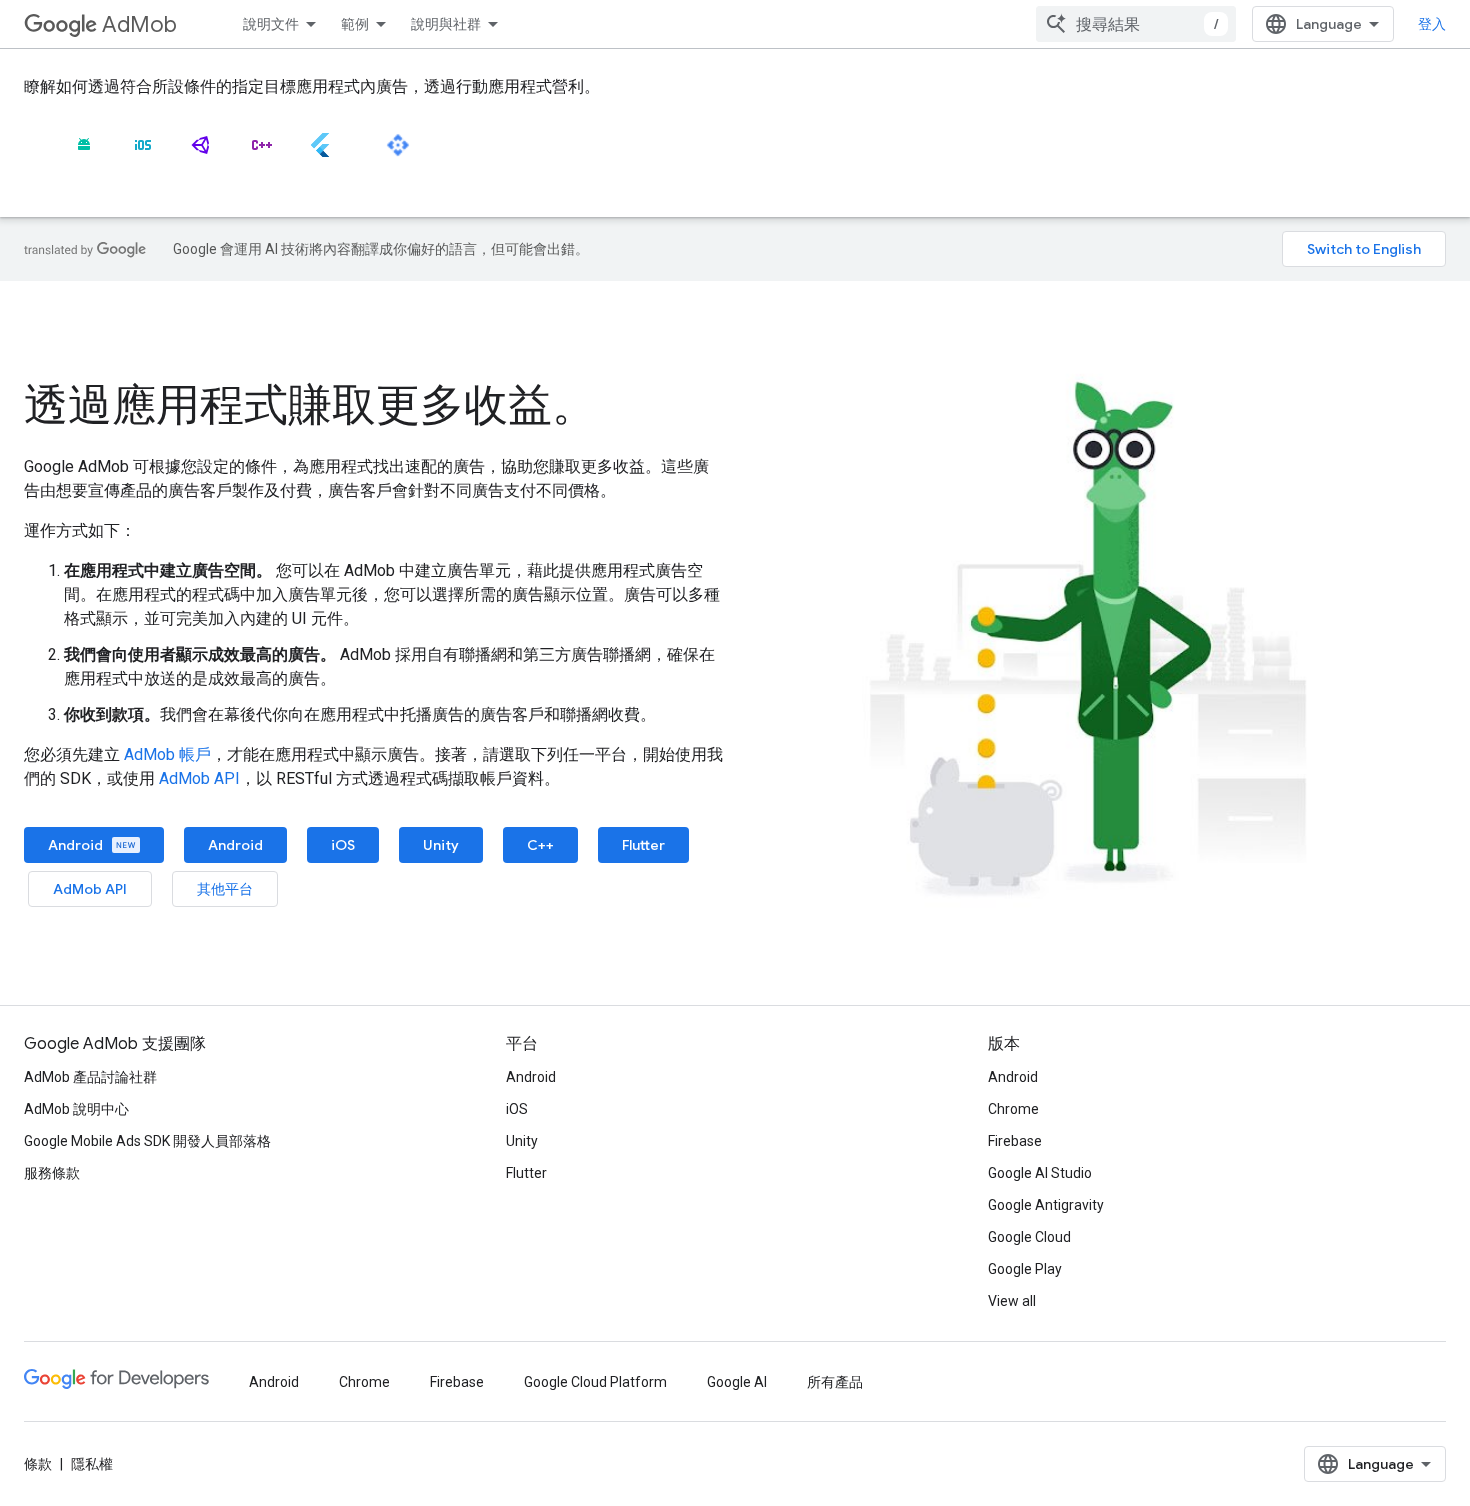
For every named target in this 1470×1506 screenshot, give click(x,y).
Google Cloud (1029, 1237)
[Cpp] (261, 153)
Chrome (1013, 1109)
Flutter (643, 845)
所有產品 (835, 1382)
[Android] (84, 153)
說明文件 (271, 24)
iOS (343, 845)
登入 (1432, 24)
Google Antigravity (1046, 1205)
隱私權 (92, 1464)
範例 (355, 24)
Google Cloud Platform (595, 1382)
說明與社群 (446, 24)
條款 (38, 1464)
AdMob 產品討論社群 (90, 1077)
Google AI (737, 1382)
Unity (441, 845)
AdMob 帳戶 (167, 754)
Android (77, 845)
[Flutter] (320, 153)
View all (1012, 1301)
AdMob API (199, 778)
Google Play (1025, 1269)
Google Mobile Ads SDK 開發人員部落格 (147, 1141)
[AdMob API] (398, 153)
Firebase (1015, 1141)
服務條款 (52, 1173)
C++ (540, 845)
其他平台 (225, 889)
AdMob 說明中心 (76, 1109)
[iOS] (143, 153)
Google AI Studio (1040, 1173)
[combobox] (1136, 24)
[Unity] (202, 153)
